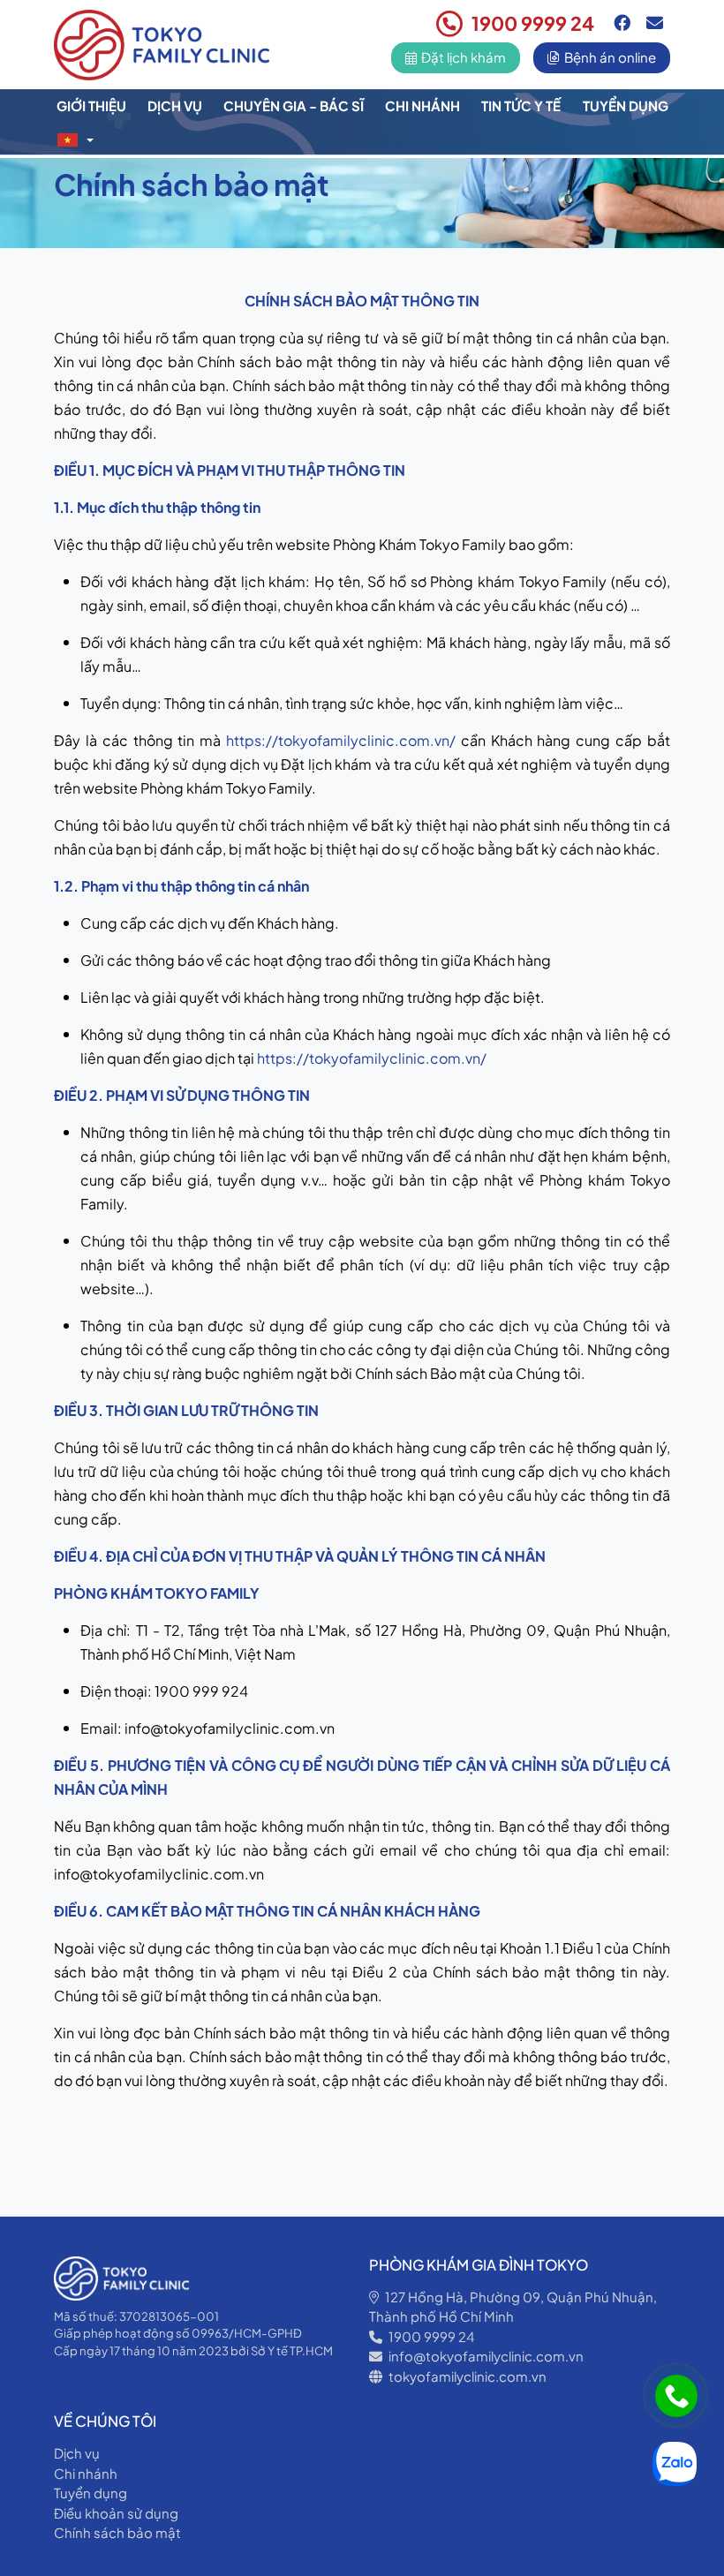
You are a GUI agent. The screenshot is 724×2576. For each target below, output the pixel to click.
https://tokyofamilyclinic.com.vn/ (341, 740)
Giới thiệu (91, 105)
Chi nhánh (422, 105)
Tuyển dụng (626, 105)
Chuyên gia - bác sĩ (294, 105)
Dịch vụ (175, 105)
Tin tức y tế (521, 105)
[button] (75, 140)
